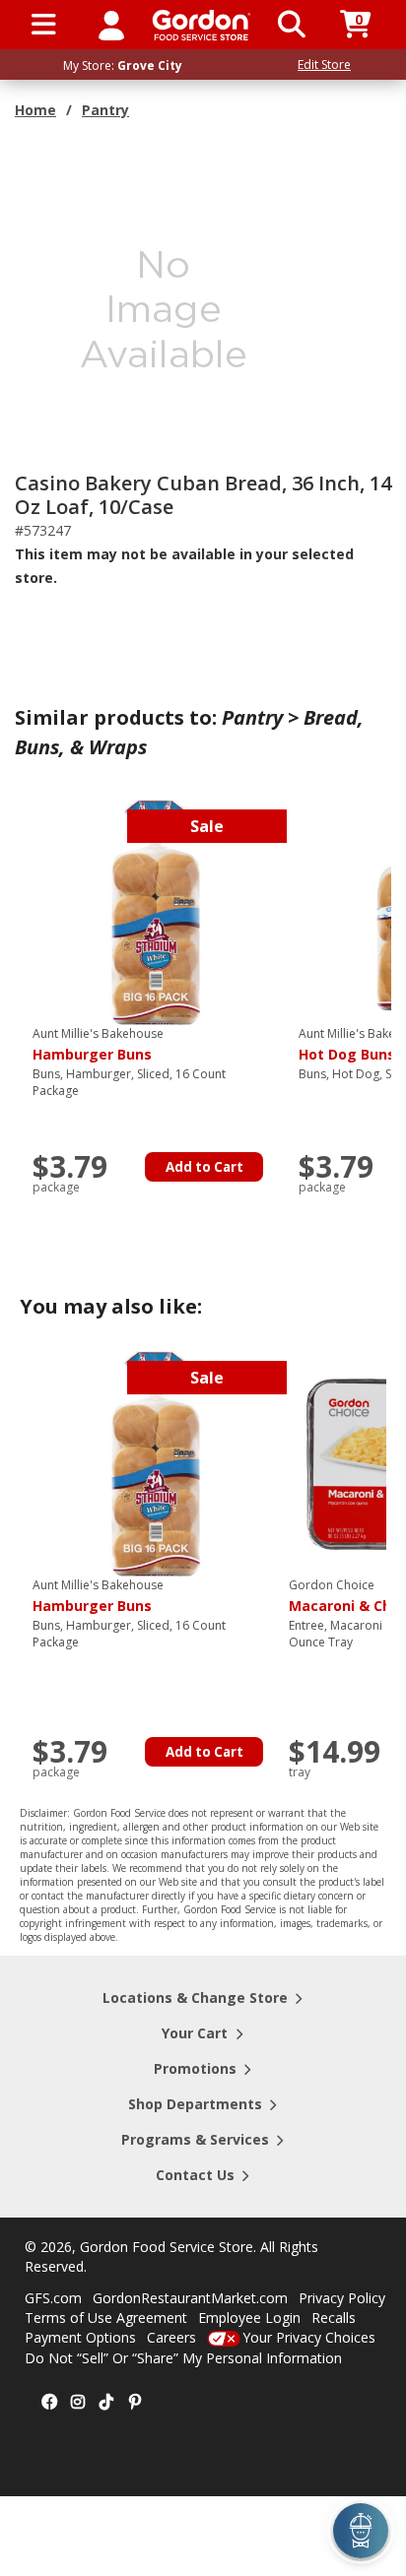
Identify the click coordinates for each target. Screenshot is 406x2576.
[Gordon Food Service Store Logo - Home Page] (202, 25)
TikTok (106, 2403)
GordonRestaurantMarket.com (190, 2298)
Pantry (105, 110)
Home (35, 110)
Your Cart (195, 2033)
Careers (171, 2337)
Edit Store (324, 64)
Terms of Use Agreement (106, 2318)
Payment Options (80, 2337)
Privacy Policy (342, 2298)
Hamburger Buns (98, 1045)
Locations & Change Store (195, 1997)
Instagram (78, 2403)
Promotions (195, 2068)
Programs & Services (195, 2139)
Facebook (49, 2403)
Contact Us (195, 2175)
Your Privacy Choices (309, 2337)
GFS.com (53, 2298)
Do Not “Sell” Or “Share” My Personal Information (183, 2358)
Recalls (334, 2318)
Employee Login (249, 2318)
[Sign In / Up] (111, 25)
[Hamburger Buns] (156, 911)
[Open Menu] (44, 25)
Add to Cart (204, 1167)
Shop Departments (195, 2104)
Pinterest (135, 2403)
